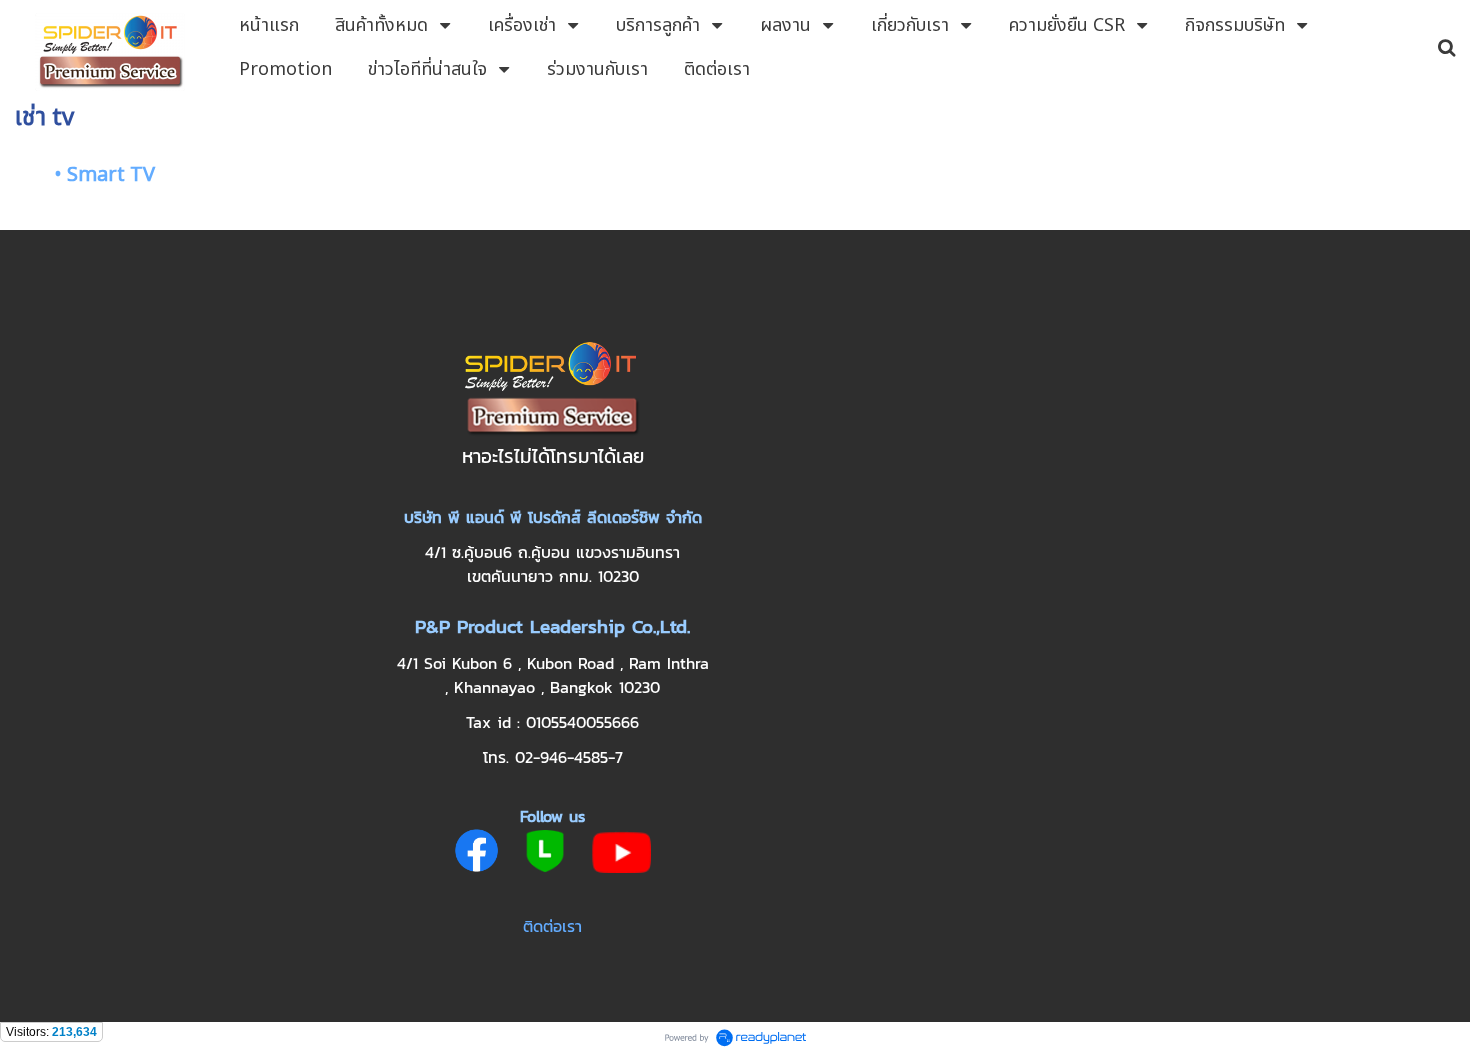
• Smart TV (104, 175)
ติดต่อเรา (552, 926)
